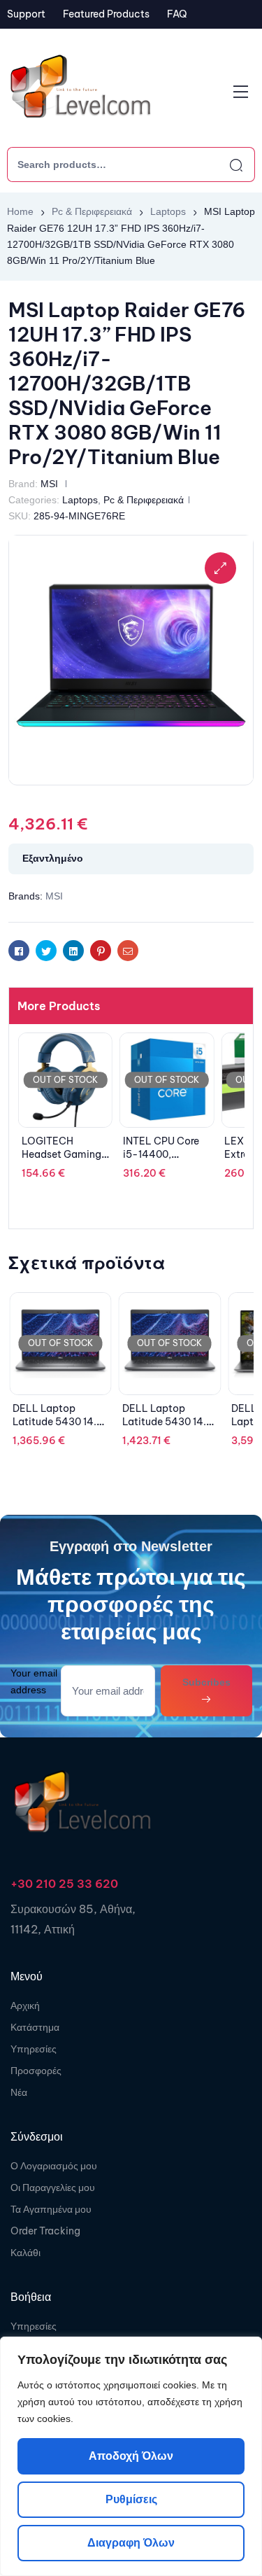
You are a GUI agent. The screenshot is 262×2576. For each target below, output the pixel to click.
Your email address (34, 1681)
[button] (220, 568)
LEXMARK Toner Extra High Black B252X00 (162, 1155)
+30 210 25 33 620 (64, 1884)
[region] (131, 2456)
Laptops (168, 211)
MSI (49, 484)
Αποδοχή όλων (131, 2456)
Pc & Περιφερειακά (92, 211)
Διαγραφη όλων (131, 2543)
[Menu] (241, 92)
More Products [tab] (59, 1006)
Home (20, 211)
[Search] (224, 164)
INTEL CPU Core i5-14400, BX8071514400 (60, 1155)
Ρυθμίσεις (131, 2499)
